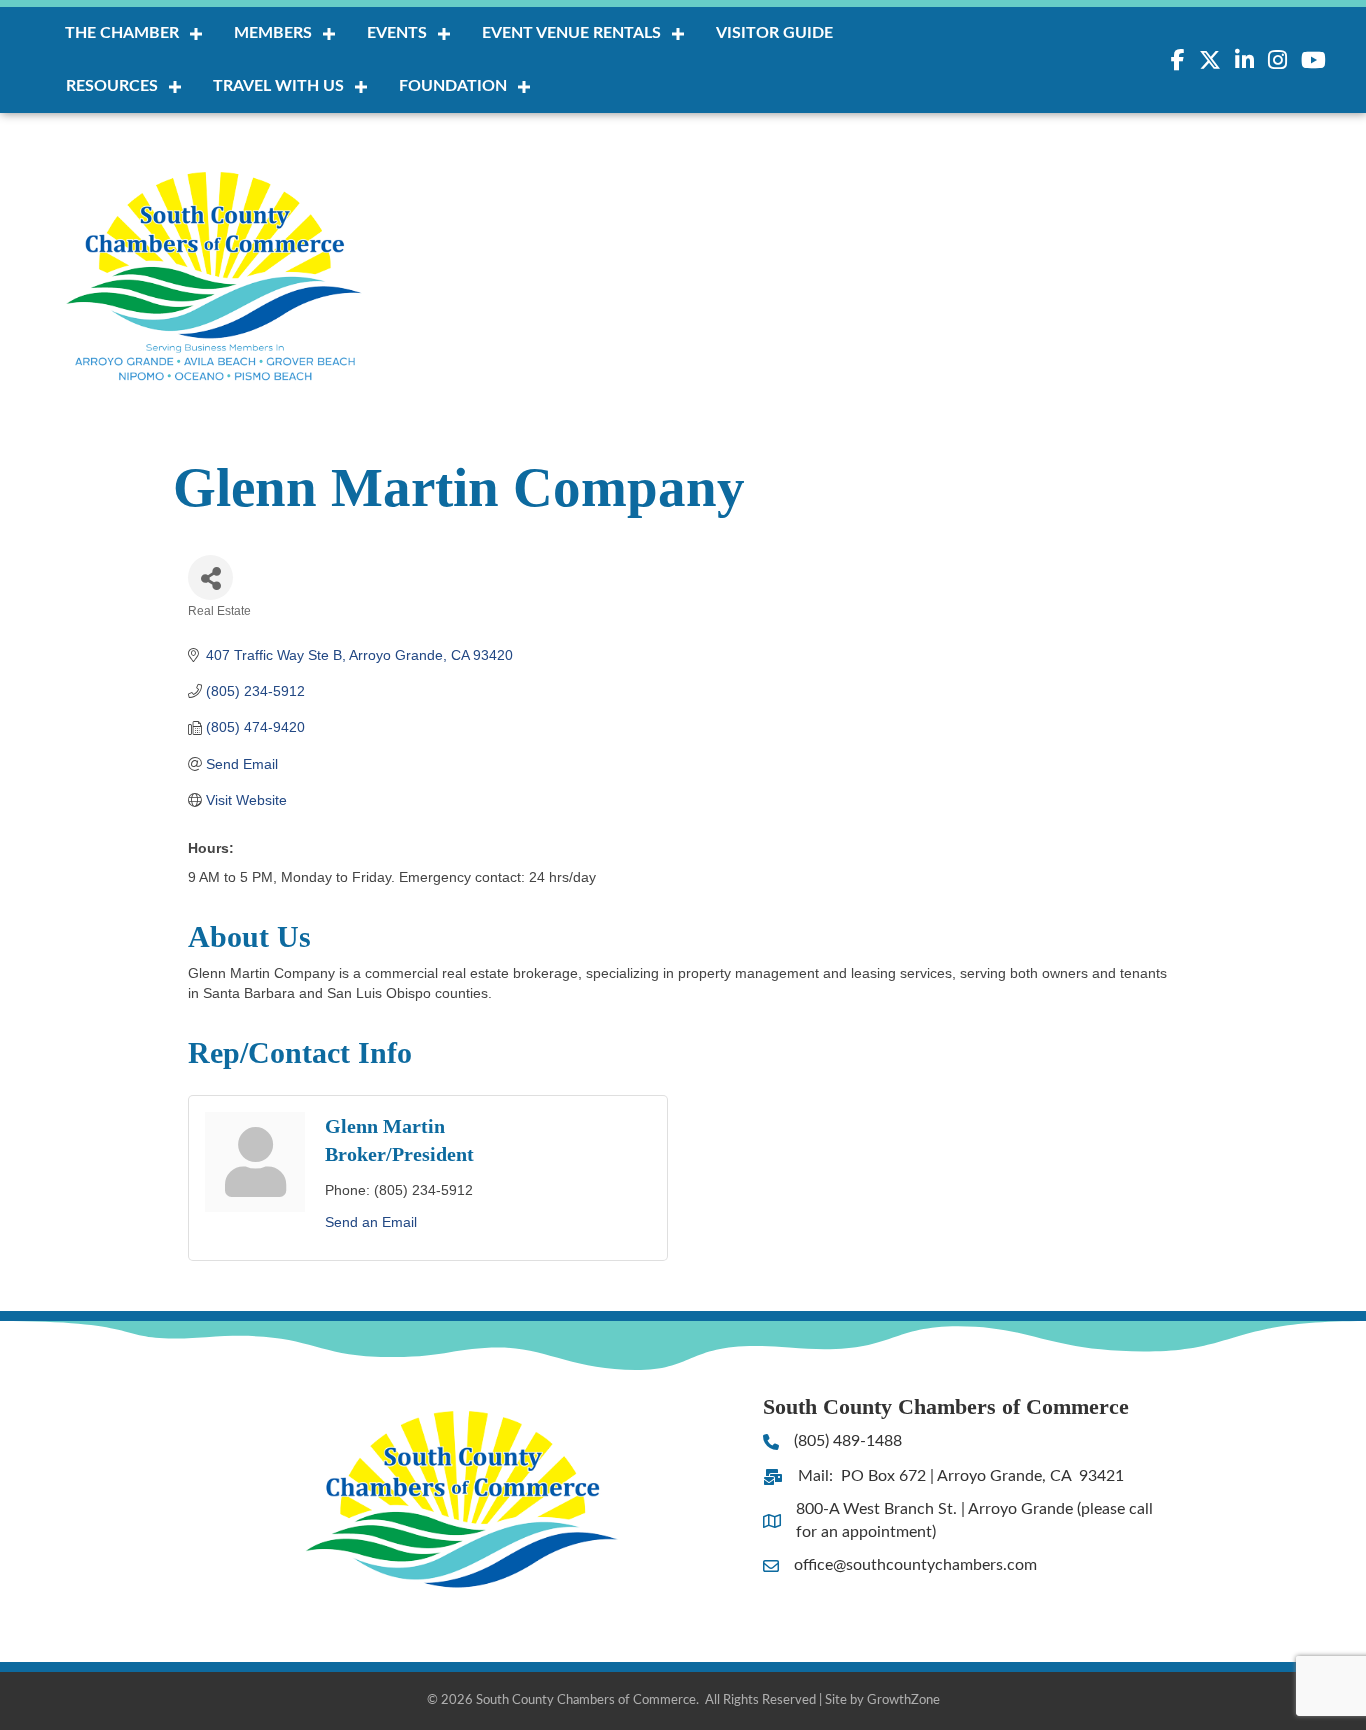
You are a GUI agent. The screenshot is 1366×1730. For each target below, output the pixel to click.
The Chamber (122, 33)
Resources (112, 86)
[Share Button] (210, 577)
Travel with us (278, 86)
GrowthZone (903, 1700)
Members (273, 33)
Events (397, 33)
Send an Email (371, 1222)
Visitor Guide (774, 33)
